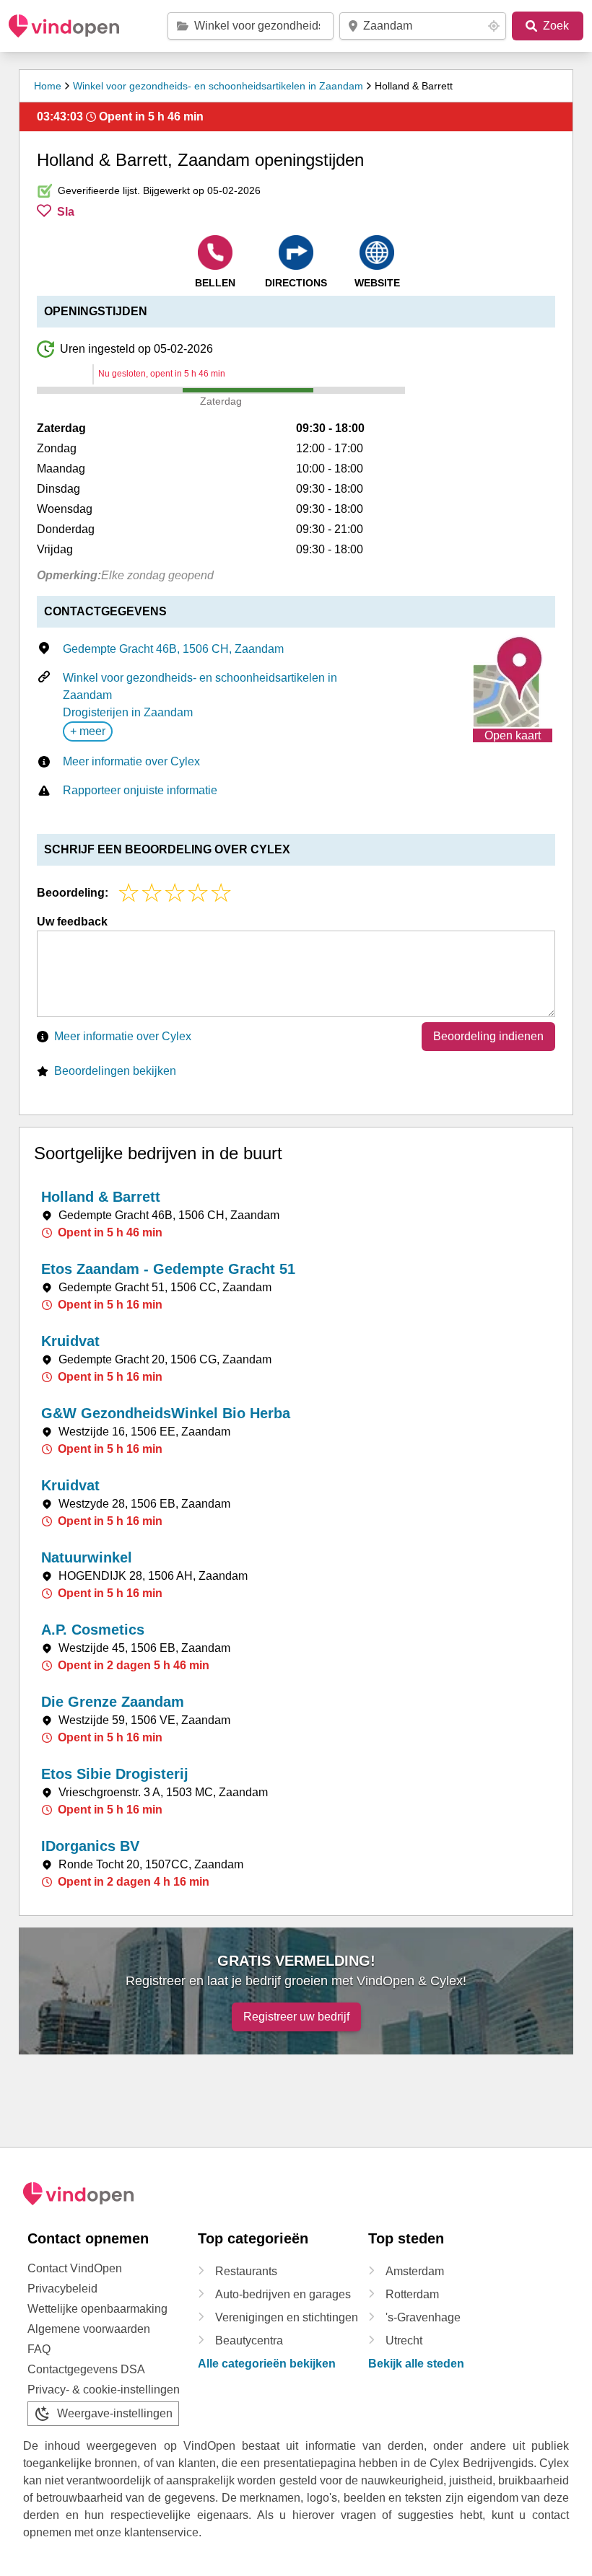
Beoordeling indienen (488, 1036)
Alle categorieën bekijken (267, 2364)
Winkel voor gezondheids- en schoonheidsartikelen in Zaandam (218, 86)
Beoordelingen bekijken (115, 1071)
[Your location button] (494, 26)
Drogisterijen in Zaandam (128, 712)
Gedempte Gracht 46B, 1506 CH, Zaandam (173, 649)
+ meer (88, 731)
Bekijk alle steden (416, 2364)
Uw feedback (72, 922)
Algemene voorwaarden (89, 2329)
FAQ (39, 2349)
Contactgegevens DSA (86, 2369)
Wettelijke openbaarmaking (97, 2309)
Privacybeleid (62, 2289)
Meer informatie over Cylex (131, 761)
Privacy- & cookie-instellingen (104, 2390)
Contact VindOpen (75, 2268)
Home (48, 86)
